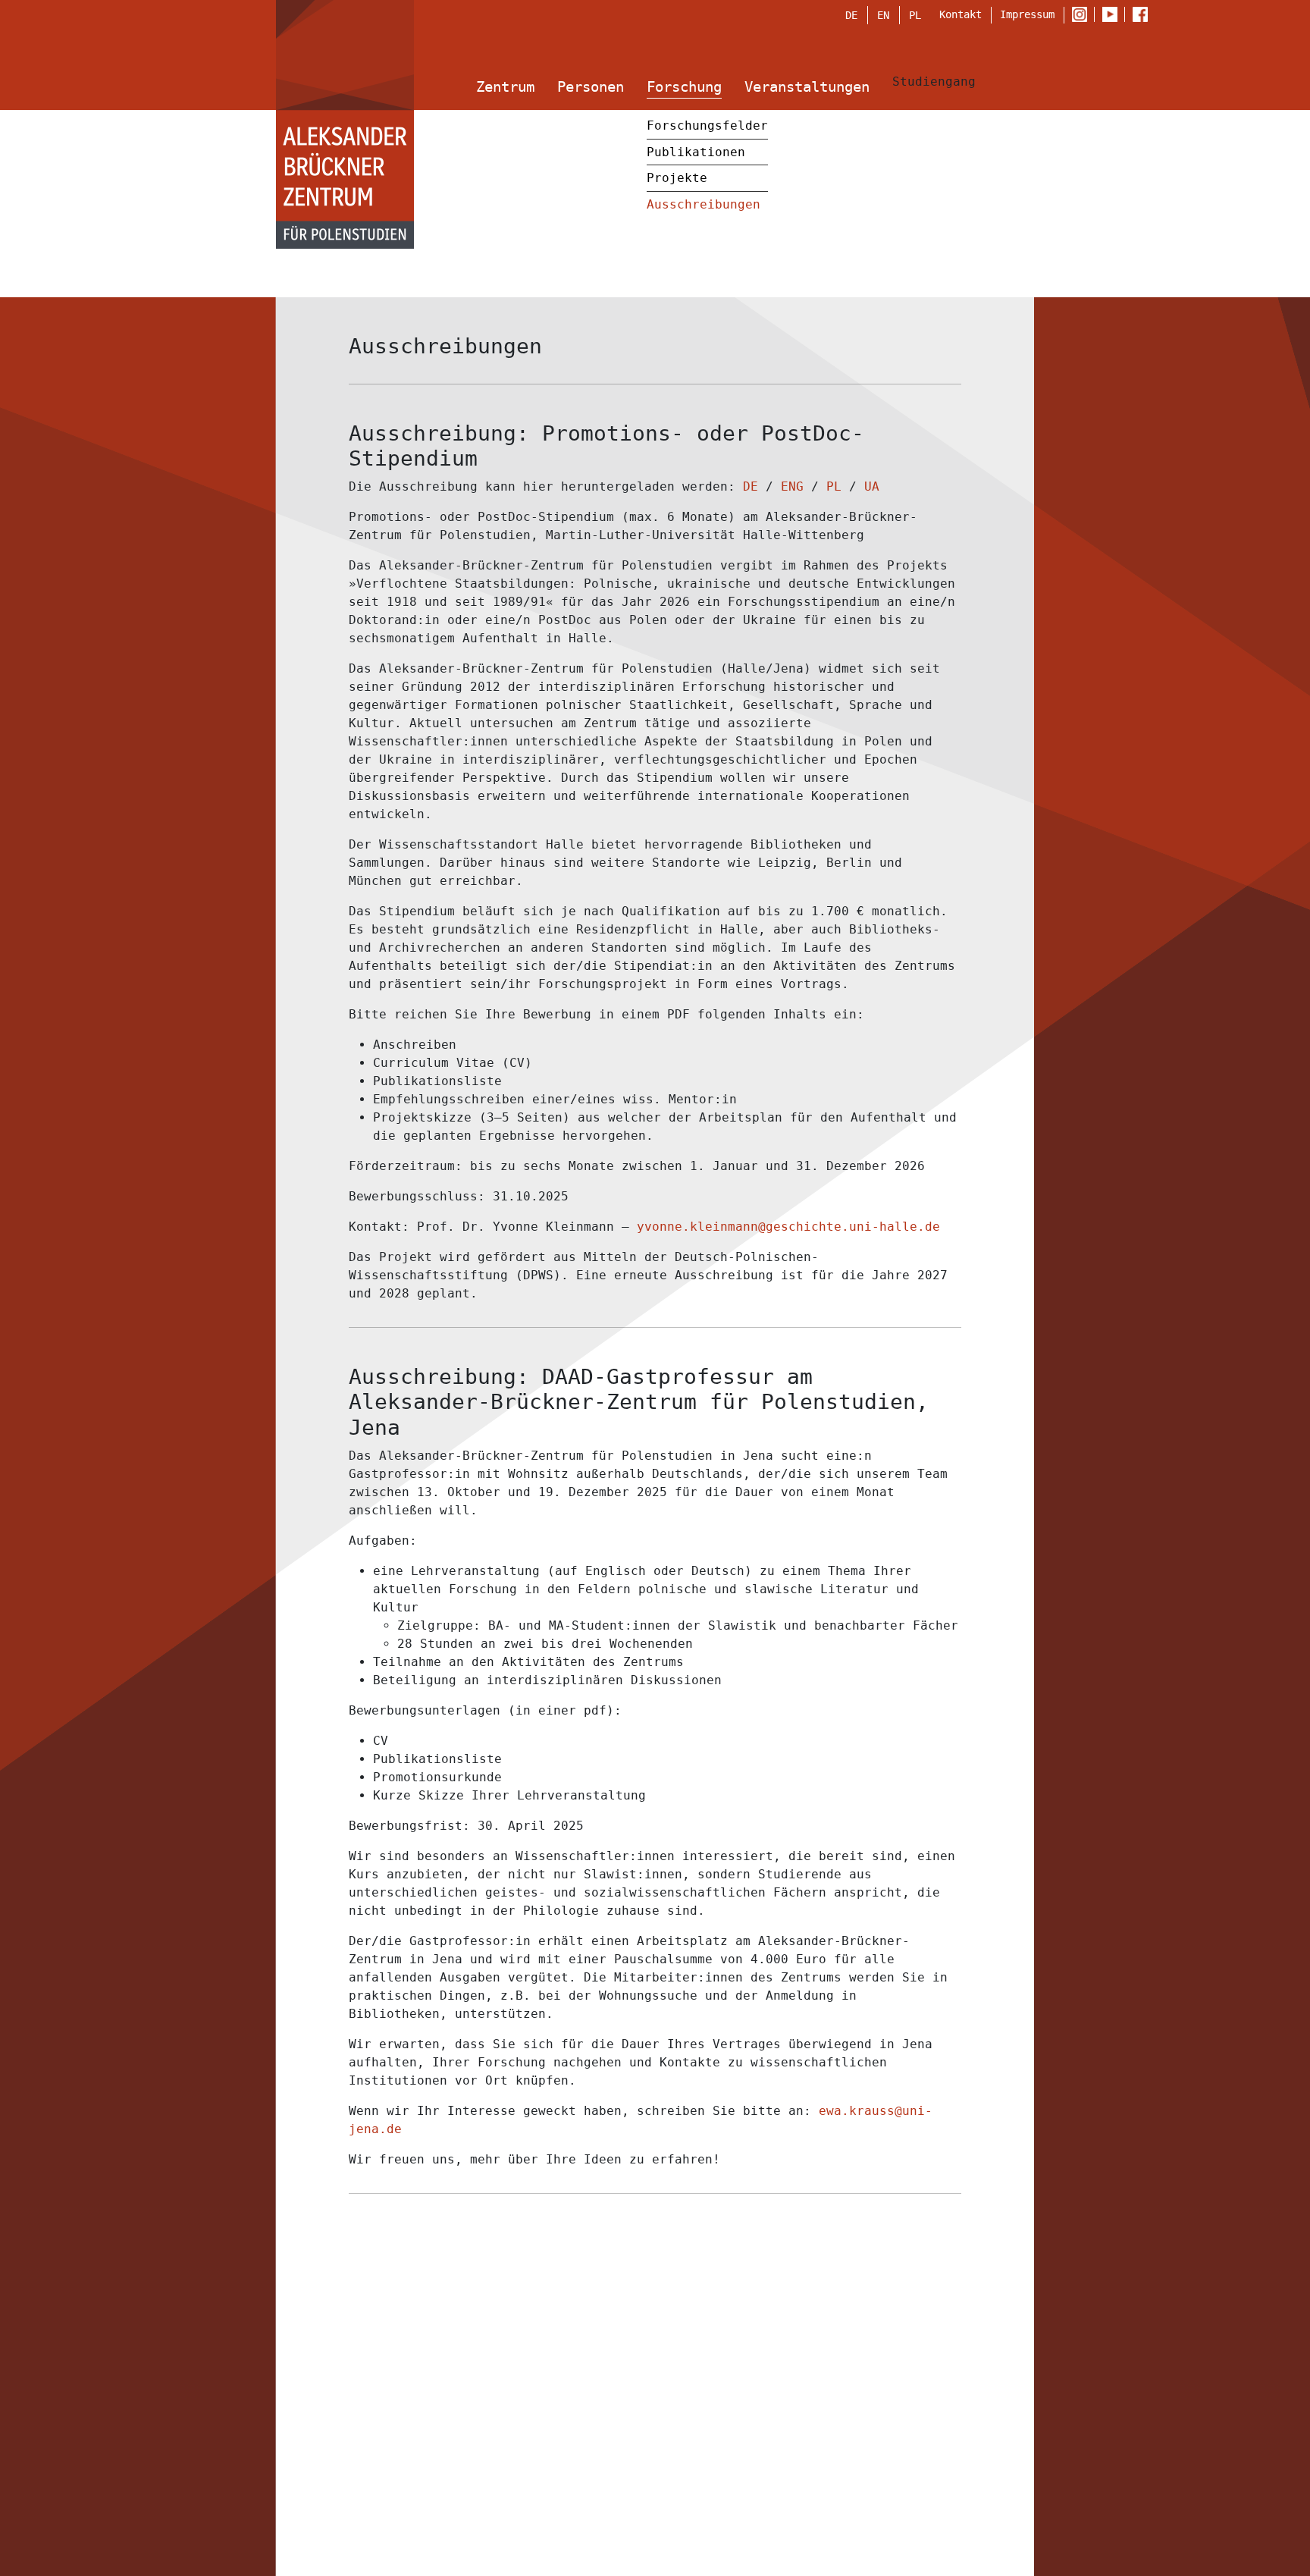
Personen (591, 87)
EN (883, 15)
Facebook (1144, 15)
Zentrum (505, 87)
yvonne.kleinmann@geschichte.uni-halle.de (788, 1227)
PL (915, 15)
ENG (792, 486)
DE (851, 15)
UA (872, 486)
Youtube (1113, 15)
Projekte (677, 178)
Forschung (684, 87)
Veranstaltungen (807, 87)
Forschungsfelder (707, 126)
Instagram (1083, 15)
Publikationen (696, 152)
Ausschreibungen (704, 204)
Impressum (1027, 14)
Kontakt (961, 14)
